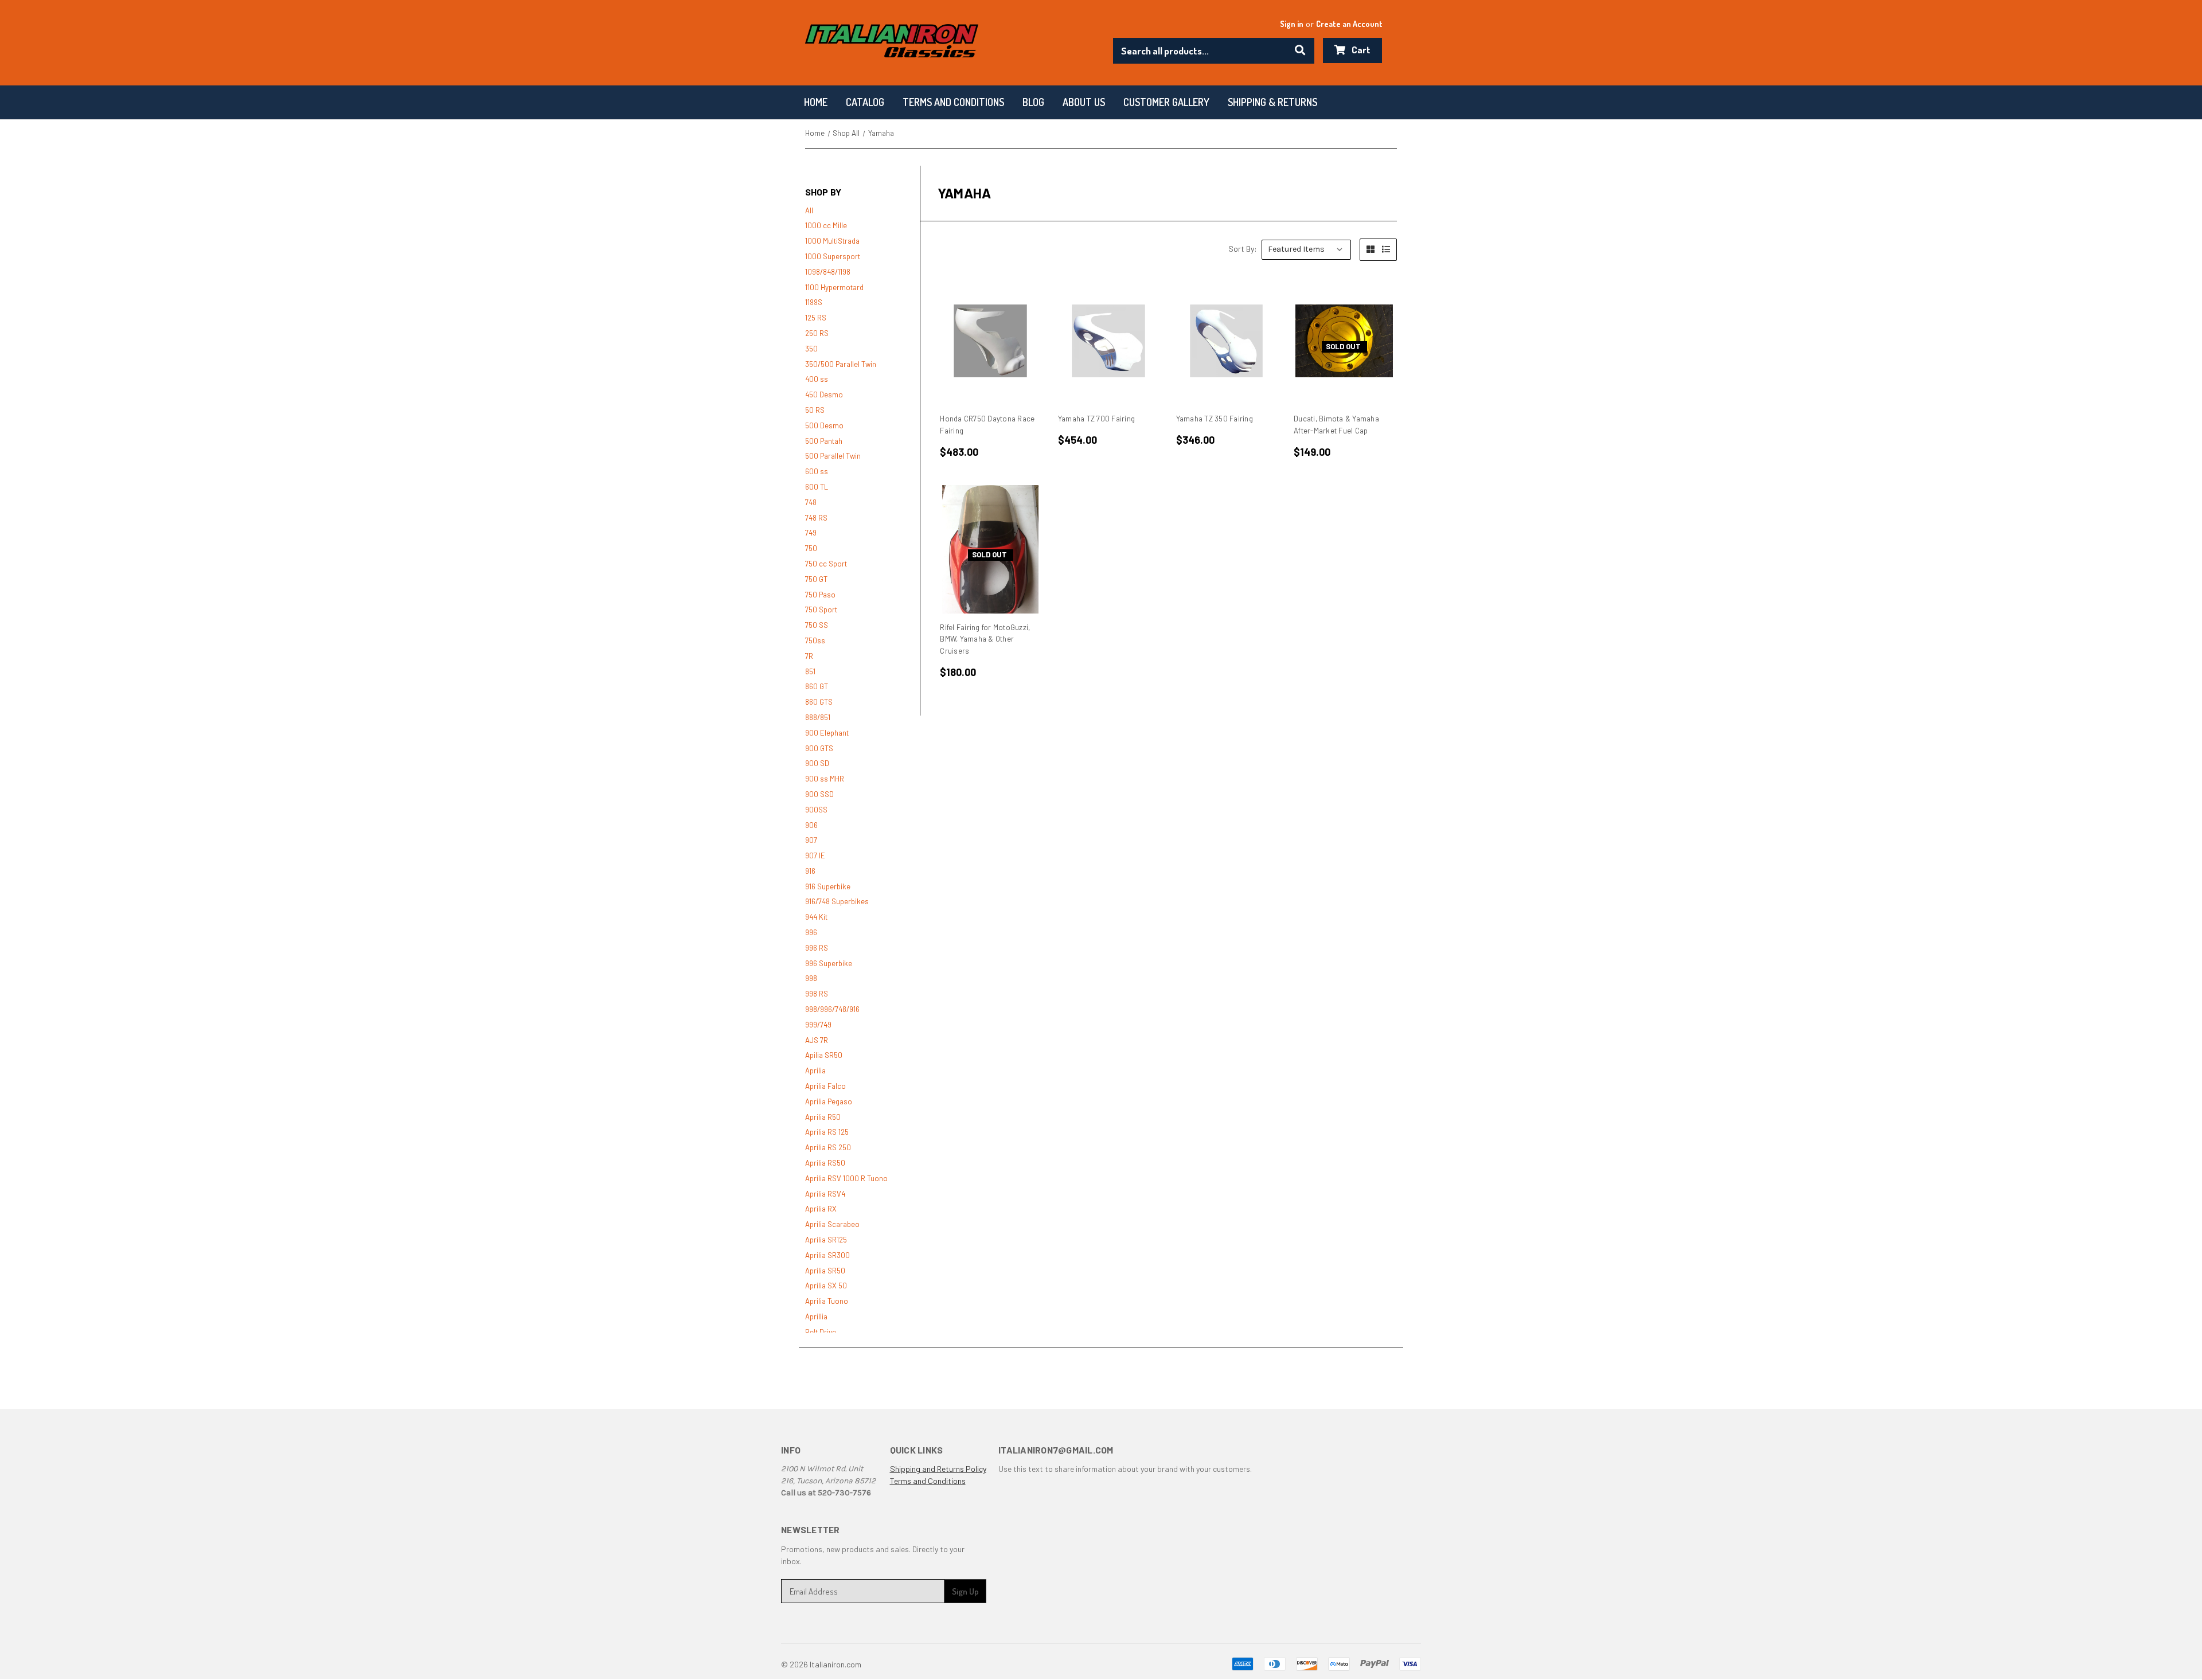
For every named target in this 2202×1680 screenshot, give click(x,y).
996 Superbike (829, 963)
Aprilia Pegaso (829, 1101)
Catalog (865, 102)
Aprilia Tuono (827, 1301)
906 (811, 825)
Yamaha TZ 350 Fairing (1215, 419)
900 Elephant (827, 733)
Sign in (1292, 24)
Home (816, 102)
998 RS (817, 994)
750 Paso (820, 595)
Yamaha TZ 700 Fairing (1096, 419)
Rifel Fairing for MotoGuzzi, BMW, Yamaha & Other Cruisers (985, 639)
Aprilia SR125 (826, 1240)
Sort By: (1243, 249)
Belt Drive (821, 1332)
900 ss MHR (825, 779)
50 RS (815, 410)
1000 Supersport (833, 256)
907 (811, 840)
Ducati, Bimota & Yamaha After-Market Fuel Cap (1336, 425)
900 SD (817, 763)
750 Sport (821, 610)
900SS (816, 810)
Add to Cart (991, 341)
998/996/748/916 (832, 1009)
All (809, 210)
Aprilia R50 (823, 1117)
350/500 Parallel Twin (841, 364)
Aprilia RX (821, 1209)
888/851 (818, 717)
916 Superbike (828, 886)
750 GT (816, 579)
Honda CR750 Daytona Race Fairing (987, 425)
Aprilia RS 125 (827, 1132)
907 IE (815, 855)
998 (811, 978)
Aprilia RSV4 (825, 1194)
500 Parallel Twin (833, 456)
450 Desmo (824, 394)
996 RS (817, 948)
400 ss (817, 379)
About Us (1084, 102)
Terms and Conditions (928, 1481)
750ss (815, 640)
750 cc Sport (826, 564)
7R (809, 656)
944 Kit (816, 917)
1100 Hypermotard (834, 287)
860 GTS (819, 702)
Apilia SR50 (824, 1055)
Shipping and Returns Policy (938, 1469)
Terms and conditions (953, 102)
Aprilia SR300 (827, 1255)
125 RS (816, 318)
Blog (1033, 102)
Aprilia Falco (825, 1086)
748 (811, 502)
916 (810, 871)
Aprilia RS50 (825, 1163)
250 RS (817, 333)
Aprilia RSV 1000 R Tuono (846, 1178)
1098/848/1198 (828, 272)
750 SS (817, 625)
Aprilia (815, 1070)
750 (811, 548)
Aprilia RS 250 (828, 1147)
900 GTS (819, 748)
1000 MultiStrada (832, 241)
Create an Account (1349, 24)
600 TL (817, 487)
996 (811, 932)
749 (811, 533)
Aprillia (816, 1316)
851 (810, 671)
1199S (814, 302)
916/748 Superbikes (837, 901)
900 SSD (819, 794)
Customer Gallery (1166, 102)
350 (811, 349)
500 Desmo (824, 425)
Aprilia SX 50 (826, 1286)
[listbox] (1306, 250)
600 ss (817, 471)
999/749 (818, 1025)
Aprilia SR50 (825, 1271)
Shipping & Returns (1272, 102)
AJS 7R (817, 1040)
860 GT (817, 686)
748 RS (816, 518)
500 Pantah (824, 441)
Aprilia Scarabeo (832, 1224)
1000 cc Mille (826, 225)
